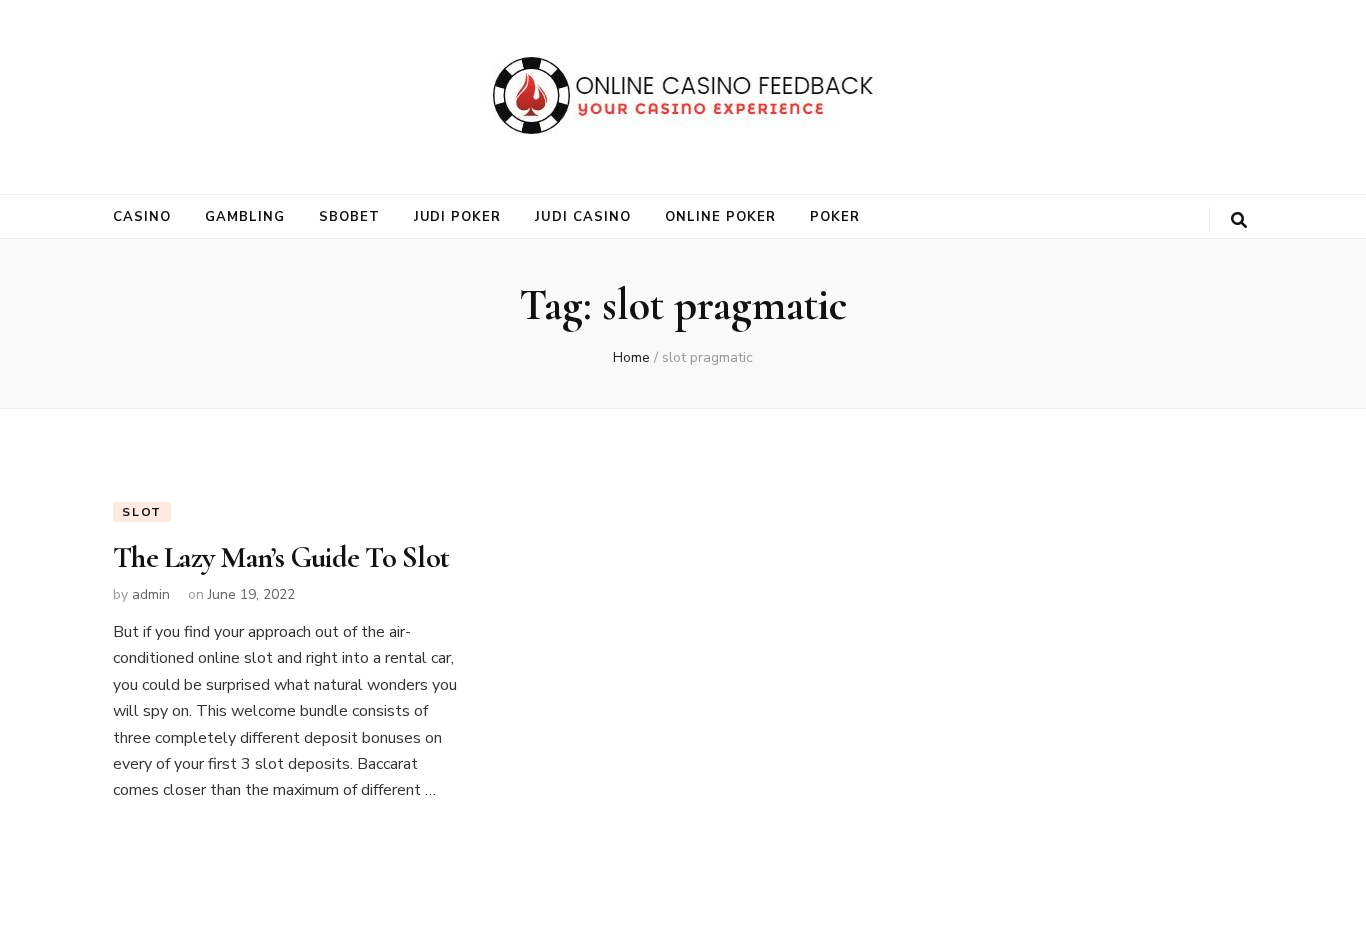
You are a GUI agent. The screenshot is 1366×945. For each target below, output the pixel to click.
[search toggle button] (1239, 220)
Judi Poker (458, 217)
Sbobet (349, 217)
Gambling (245, 217)
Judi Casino (583, 217)
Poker (835, 217)
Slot (142, 512)
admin (151, 594)
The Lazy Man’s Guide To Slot (281, 557)
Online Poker (720, 217)
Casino (142, 217)
